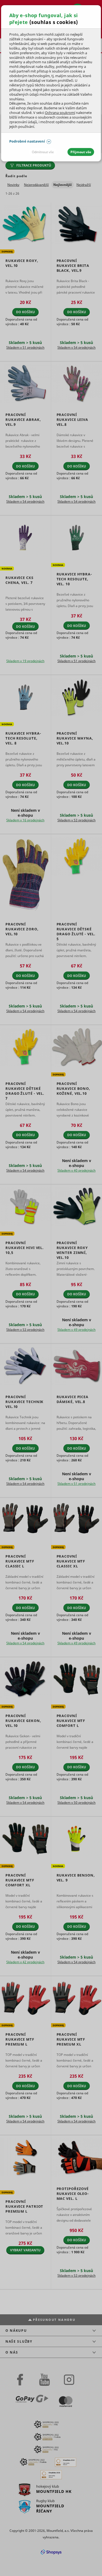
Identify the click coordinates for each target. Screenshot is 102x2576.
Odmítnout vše (43, 152)
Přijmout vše (81, 152)
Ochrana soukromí (60, 113)
